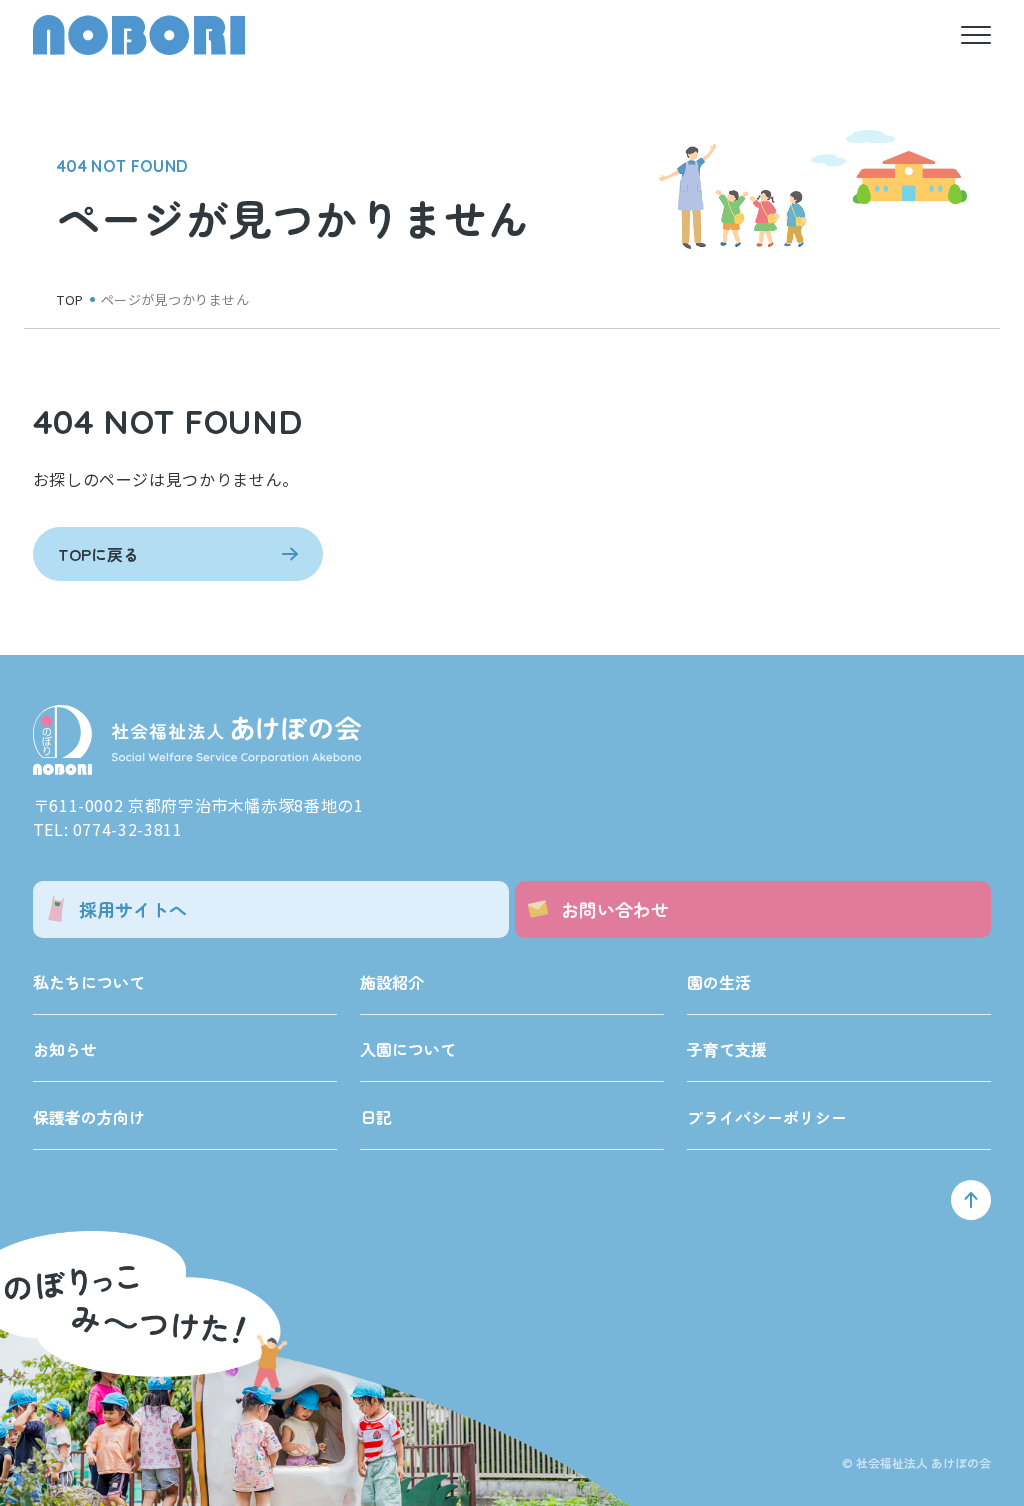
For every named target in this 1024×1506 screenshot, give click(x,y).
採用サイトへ (133, 909)
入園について (408, 1049)
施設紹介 (392, 982)
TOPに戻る (98, 554)
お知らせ (65, 1049)
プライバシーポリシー (767, 1117)
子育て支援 (727, 1049)
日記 (376, 1117)
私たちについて (89, 982)
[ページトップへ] (971, 1200)
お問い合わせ (615, 909)
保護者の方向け (89, 1117)
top (70, 299)
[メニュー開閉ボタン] (976, 35)
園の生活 (719, 982)
